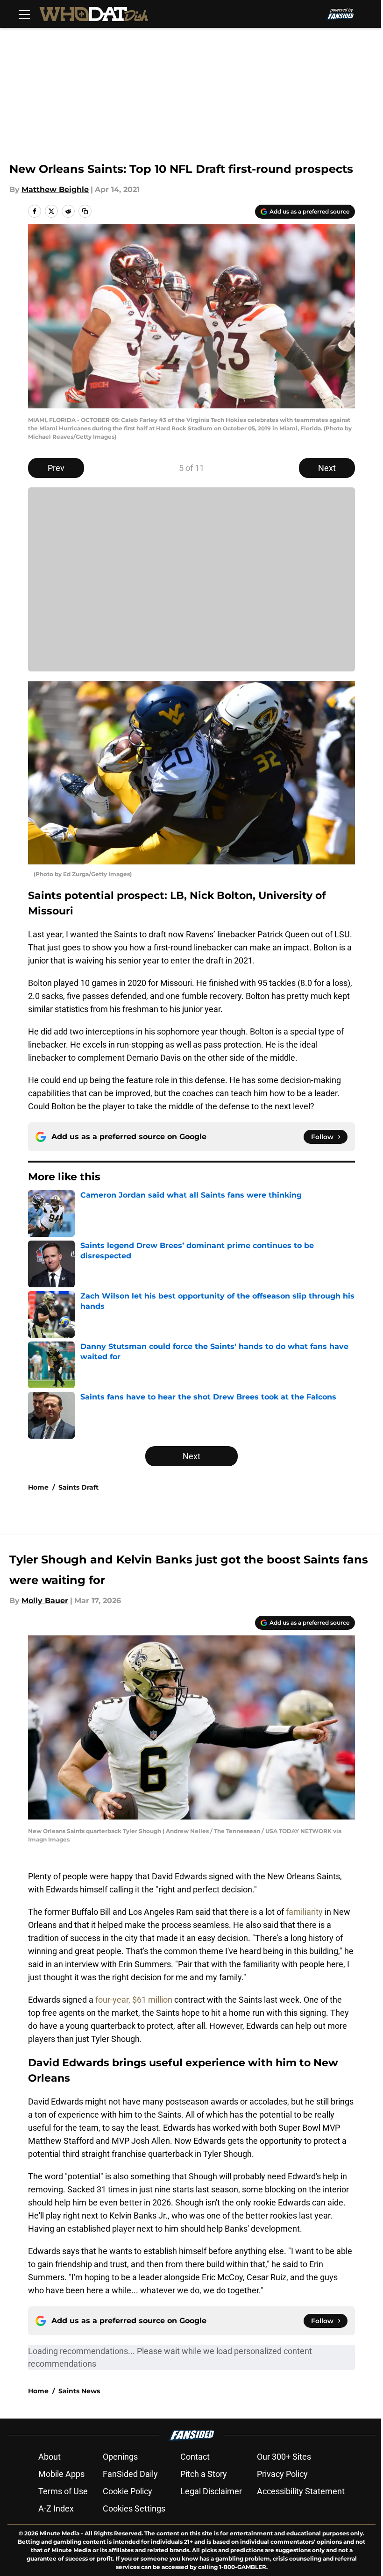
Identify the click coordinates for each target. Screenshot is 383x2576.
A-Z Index (56, 2508)
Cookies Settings (134, 2508)
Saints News (79, 2391)
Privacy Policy (282, 2474)
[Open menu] (24, 14)
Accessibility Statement (301, 2491)
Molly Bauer (45, 1601)
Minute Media (60, 2533)
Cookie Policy (128, 2491)
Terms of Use (63, 2491)
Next (327, 468)
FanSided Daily (130, 2474)
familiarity (304, 1912)
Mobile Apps (61, 2474)
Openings (120, 2457)
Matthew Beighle (55, 189)
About (50, 2457)
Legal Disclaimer (211, 2491)
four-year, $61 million (134, 2000)
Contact (195, 2457)
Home (38, 1487)
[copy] (85, 211)
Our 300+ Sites (284, 2457)
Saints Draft (78, 1487)
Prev (56, 468)
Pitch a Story (204, 2474)
